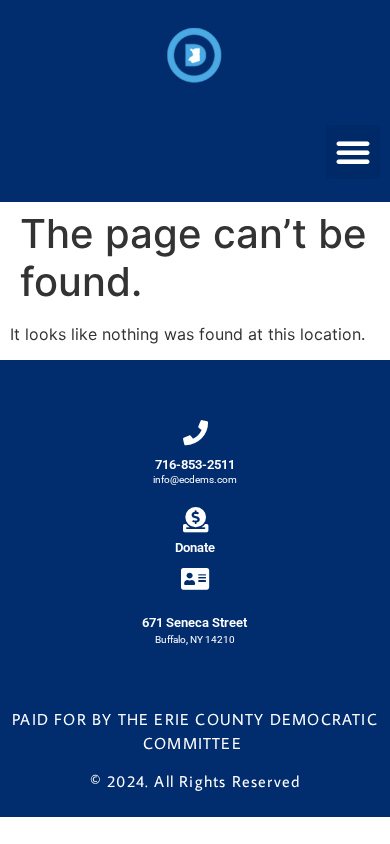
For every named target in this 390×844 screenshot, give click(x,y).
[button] (353, 152)
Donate (195, 547)
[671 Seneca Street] (194, 578)
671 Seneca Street (194, 622)
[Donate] (195, 519)
